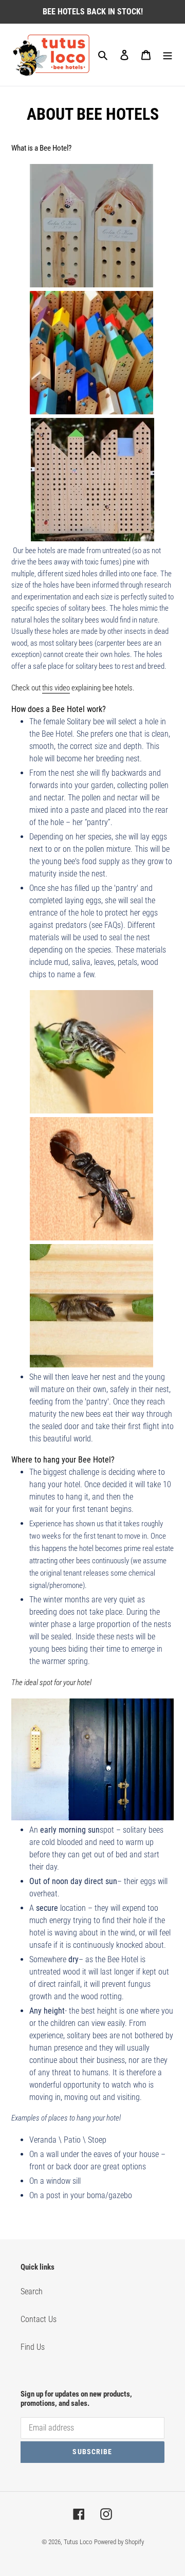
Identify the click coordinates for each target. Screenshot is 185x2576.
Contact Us (39, 2319)
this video (56, 688)
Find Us (33, 2347)
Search (32, 2291)
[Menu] (168, 55)
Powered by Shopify (119, 2542)
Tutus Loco (78, 2542)
